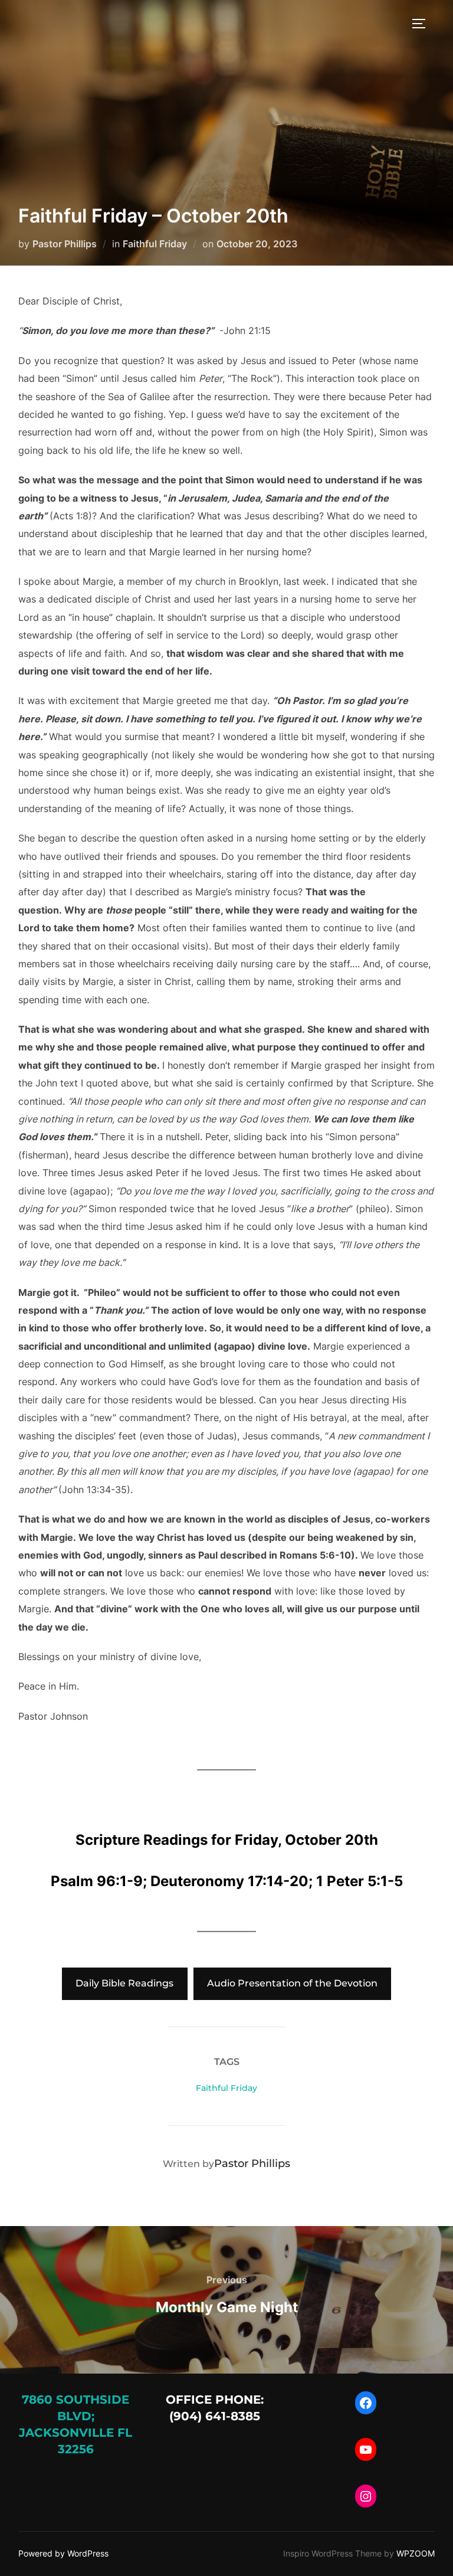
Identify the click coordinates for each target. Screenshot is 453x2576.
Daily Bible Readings (124, 1983)
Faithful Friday (155, 244)
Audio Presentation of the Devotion (292, 1983)
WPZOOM (416, 2553)
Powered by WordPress (63, 2553)
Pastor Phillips (65, 244)
